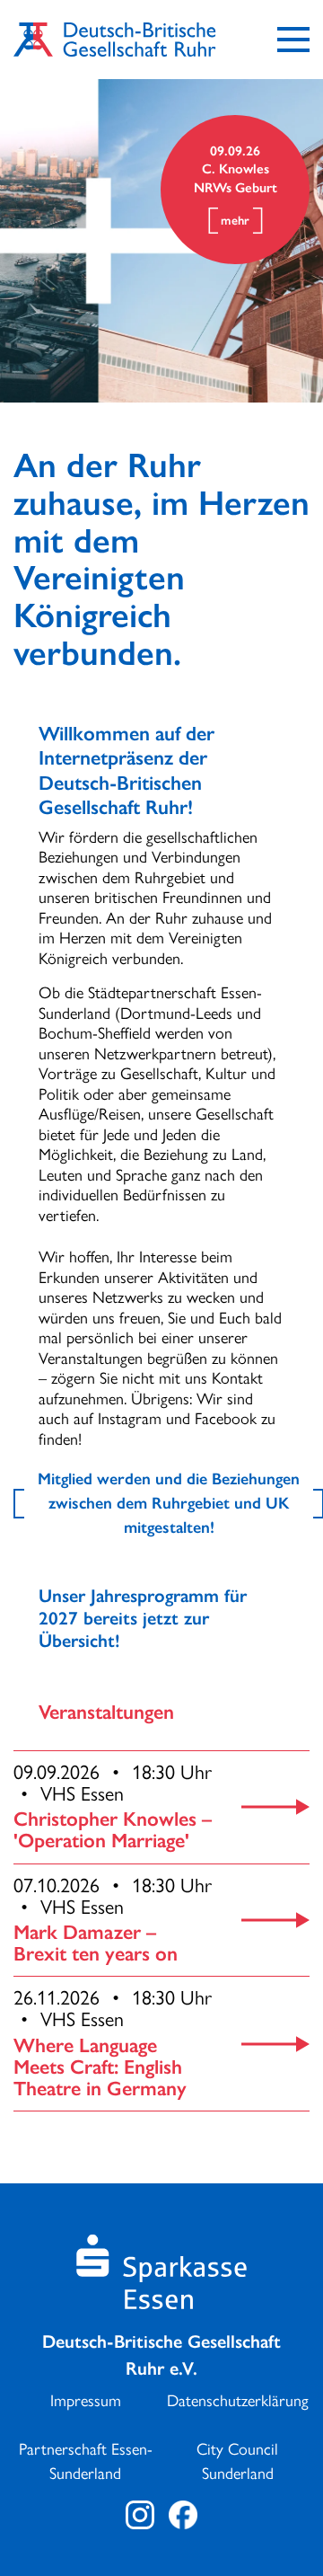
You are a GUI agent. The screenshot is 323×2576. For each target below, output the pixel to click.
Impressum (86, 2401)
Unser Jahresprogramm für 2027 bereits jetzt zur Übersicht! (143, 1618)
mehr (235, 221)
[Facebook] (183, 2515)
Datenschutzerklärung (238, 2401)
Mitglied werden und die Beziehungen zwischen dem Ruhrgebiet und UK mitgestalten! (169, 1503)
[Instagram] (140, 2515)
